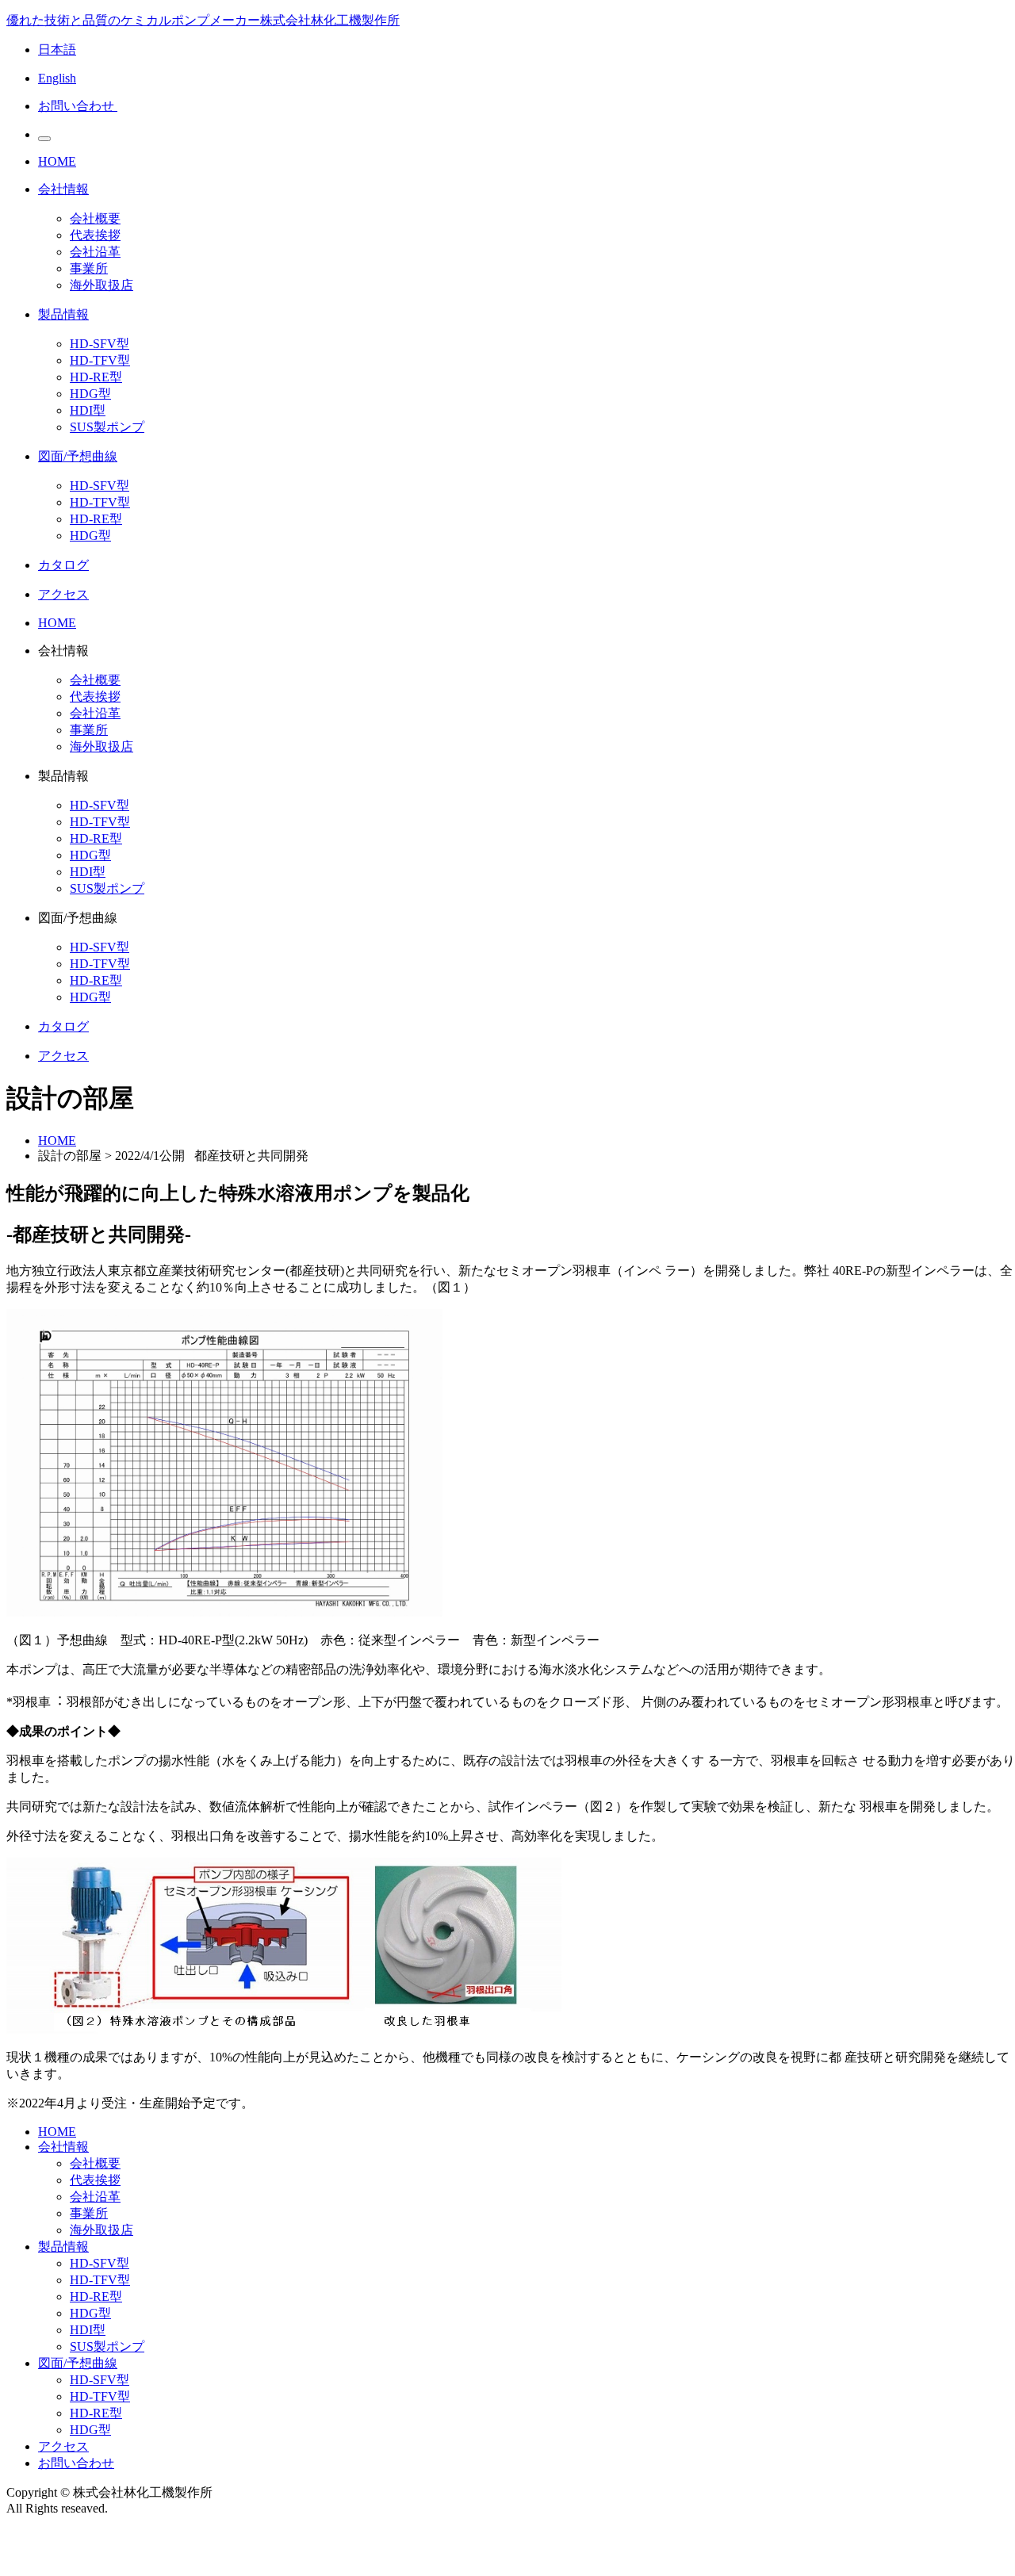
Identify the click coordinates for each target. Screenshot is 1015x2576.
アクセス (63, 2446)
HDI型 (88, 410)
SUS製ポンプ (107, 427)
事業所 (89, 268)
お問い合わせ (76, 2463)
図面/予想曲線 (78, 2363)
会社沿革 (95, 252)
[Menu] (44, 139)
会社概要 (95, 218)
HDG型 (90, 394)
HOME (57, 1141)
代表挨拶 (95, 235)
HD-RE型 (96, 377)
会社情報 (63, 2147)
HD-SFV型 (100, 344)
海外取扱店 (101, 285)
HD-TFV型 (100, 360)
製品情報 (63, 2247)
